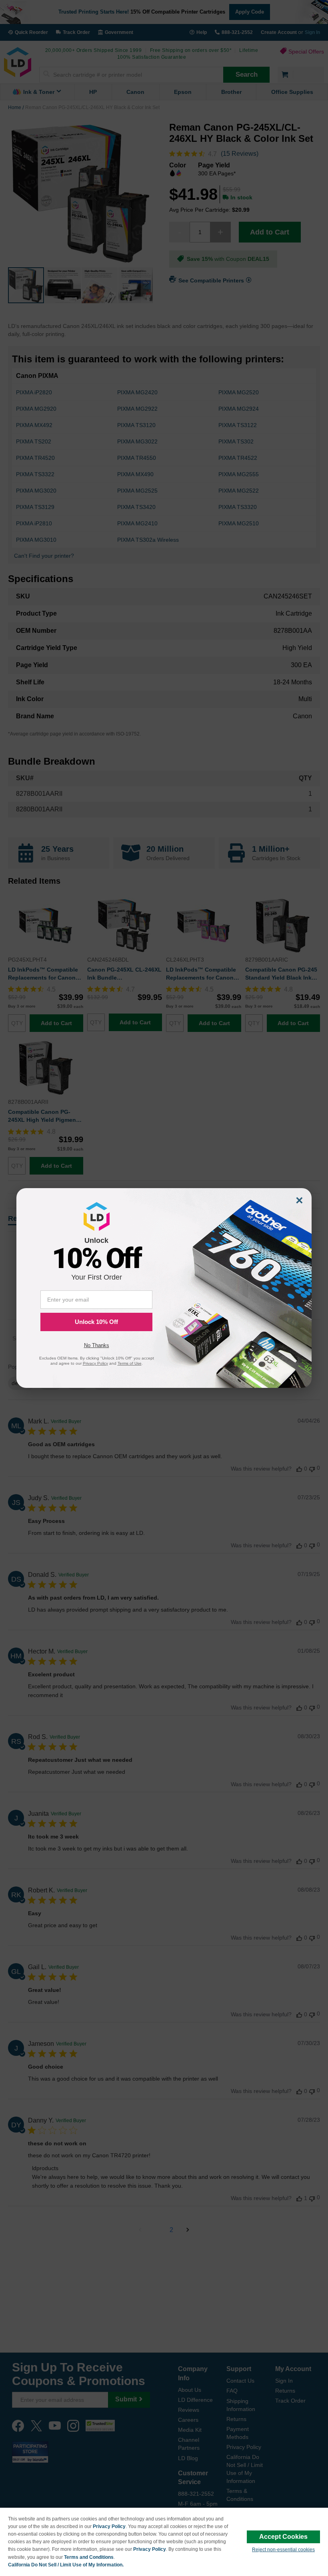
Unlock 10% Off (96, 1322)
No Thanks (97, 1345)
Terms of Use (130, 1363)
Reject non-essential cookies (283, 2550)
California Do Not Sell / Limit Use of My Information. (66, 2565)
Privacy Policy (109, 2526)
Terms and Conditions (89, 2557)
